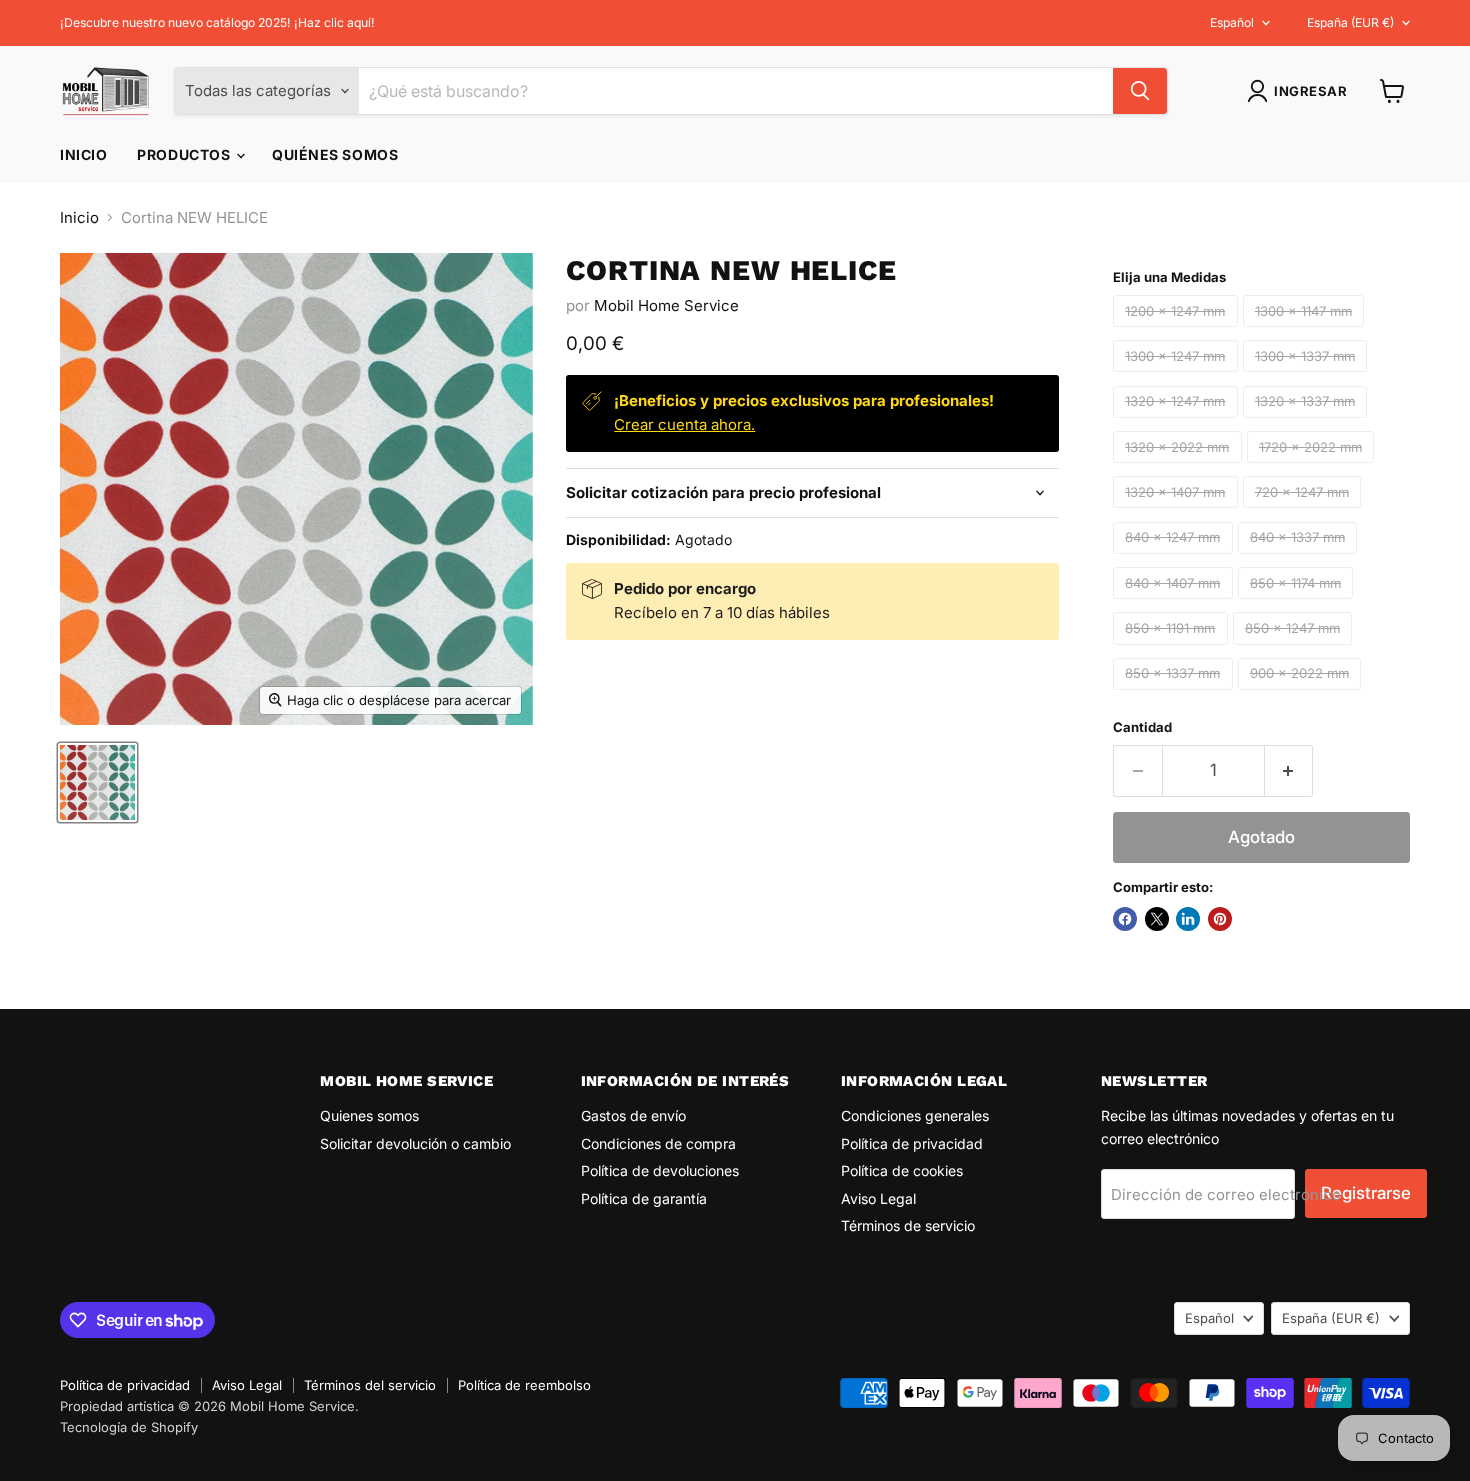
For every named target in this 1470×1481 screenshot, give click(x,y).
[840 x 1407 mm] (1175, 603)
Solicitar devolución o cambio (415, 1143)
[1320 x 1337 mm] (1308, 422)
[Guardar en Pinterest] (1220, 919)
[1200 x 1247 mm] (1178, 331)
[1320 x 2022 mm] (1180, 467)
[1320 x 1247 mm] (1178, 422)
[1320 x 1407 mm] (1178, 512)
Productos (185, 154)
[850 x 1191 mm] (1173, 649)
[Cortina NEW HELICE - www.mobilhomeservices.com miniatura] (97, 782)
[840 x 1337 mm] (1300, 558)
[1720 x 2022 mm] (1313, 467)
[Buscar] (1140, 91)
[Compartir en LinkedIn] (1188, 919)
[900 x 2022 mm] (1302, 694)
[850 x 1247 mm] (1295, 649)
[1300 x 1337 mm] (1308, 376)
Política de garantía (644, 1198)
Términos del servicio (370, 1385)
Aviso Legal (878, 1198)
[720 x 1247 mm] (1305, 512)
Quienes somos (369, 1115)
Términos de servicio (908, 1225)
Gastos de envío (633, 1115)
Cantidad (1142, 727)
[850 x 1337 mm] (1175, 694)
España (1350, 22)
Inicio (83, 154)
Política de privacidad (912, 1143)
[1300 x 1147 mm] (1306, 331)
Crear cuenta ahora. (684, 424)
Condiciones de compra (658, 1143)
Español (1232, 22)
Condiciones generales (915, 1115)
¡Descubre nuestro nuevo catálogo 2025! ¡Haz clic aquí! (217, 23)
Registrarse (1366, 1193)
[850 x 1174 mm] (1298, 603)
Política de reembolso (524, 1385)
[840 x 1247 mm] (1175, 558)
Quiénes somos (335, 154)
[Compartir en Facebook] (1125, 919)
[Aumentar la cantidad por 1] (1289, 770)
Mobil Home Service (666, 305)
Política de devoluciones (660, 1170)
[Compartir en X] (1157, 919)
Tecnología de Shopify (129, 1427)
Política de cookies (902, 1170)
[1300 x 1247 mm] (1178, 376)
